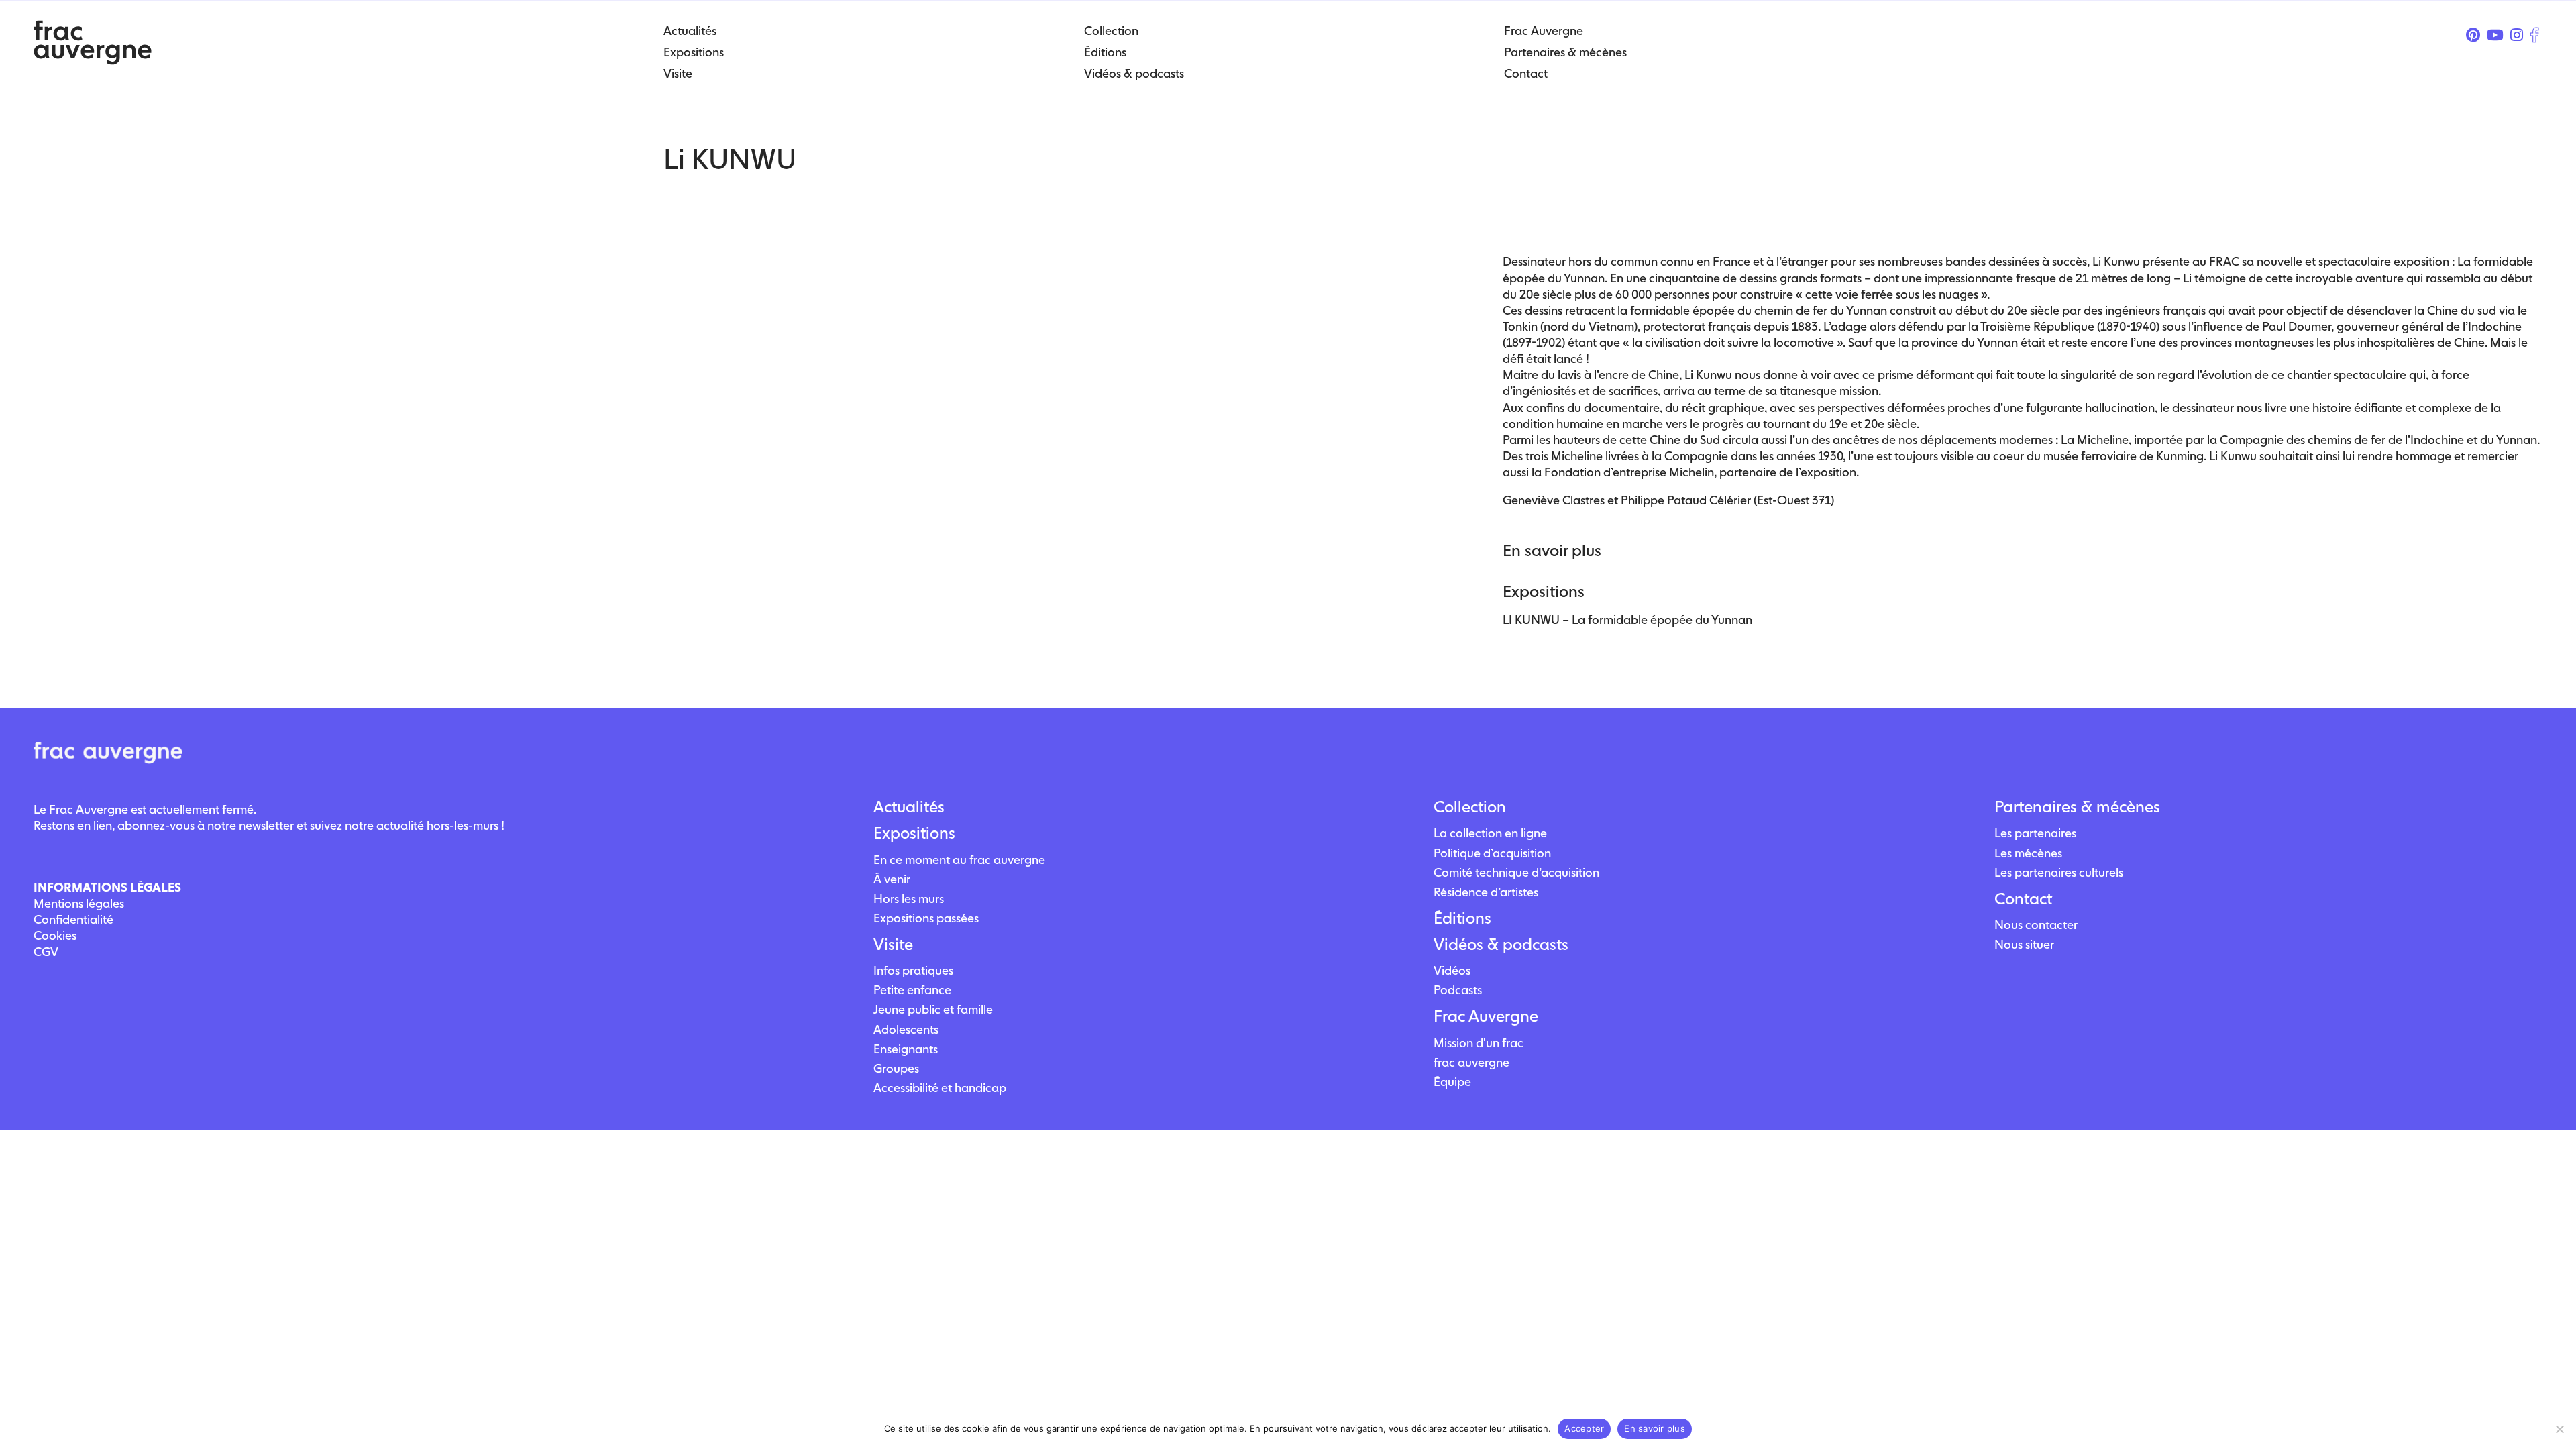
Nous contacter (2036, 925)
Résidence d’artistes (1486, 892)
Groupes (896, 1068)
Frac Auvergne (1486, 1016)
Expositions (914, 833)
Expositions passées (926, 918)
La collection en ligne (1490, 833)
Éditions (1462, 918)
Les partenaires (2035, 833)
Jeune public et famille (933, 1009)
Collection (1470, 807)
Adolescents (906, 1029)
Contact (2023, 899)
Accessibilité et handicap (940, 1088)
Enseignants (906, 1049)
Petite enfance (912, 990)
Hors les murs (909, 899)
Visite (893, 945)
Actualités (909, 807)
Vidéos (1452, 970)
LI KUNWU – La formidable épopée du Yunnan (1627, 620)
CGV (46, 952)
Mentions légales (79, 903)
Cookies (55, 935)
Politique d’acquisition (1492, 853)
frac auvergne (1471, 1062)
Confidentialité (73, 919)
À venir (892, 879)
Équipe (1452, 1082)
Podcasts (1458, 990)
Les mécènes (2028, 853)
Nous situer (2024, 944)
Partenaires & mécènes (2077, 807)
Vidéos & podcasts (1501, 945)
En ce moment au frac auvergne (959, 860)
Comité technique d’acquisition (1516, 872)
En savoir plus (1655, 1428)
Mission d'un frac (1479, 1043)
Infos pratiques (913, 970)
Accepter (1584, 1428)
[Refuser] (2559, 1429)
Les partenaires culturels (2059, 872)
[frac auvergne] (93, 61)
